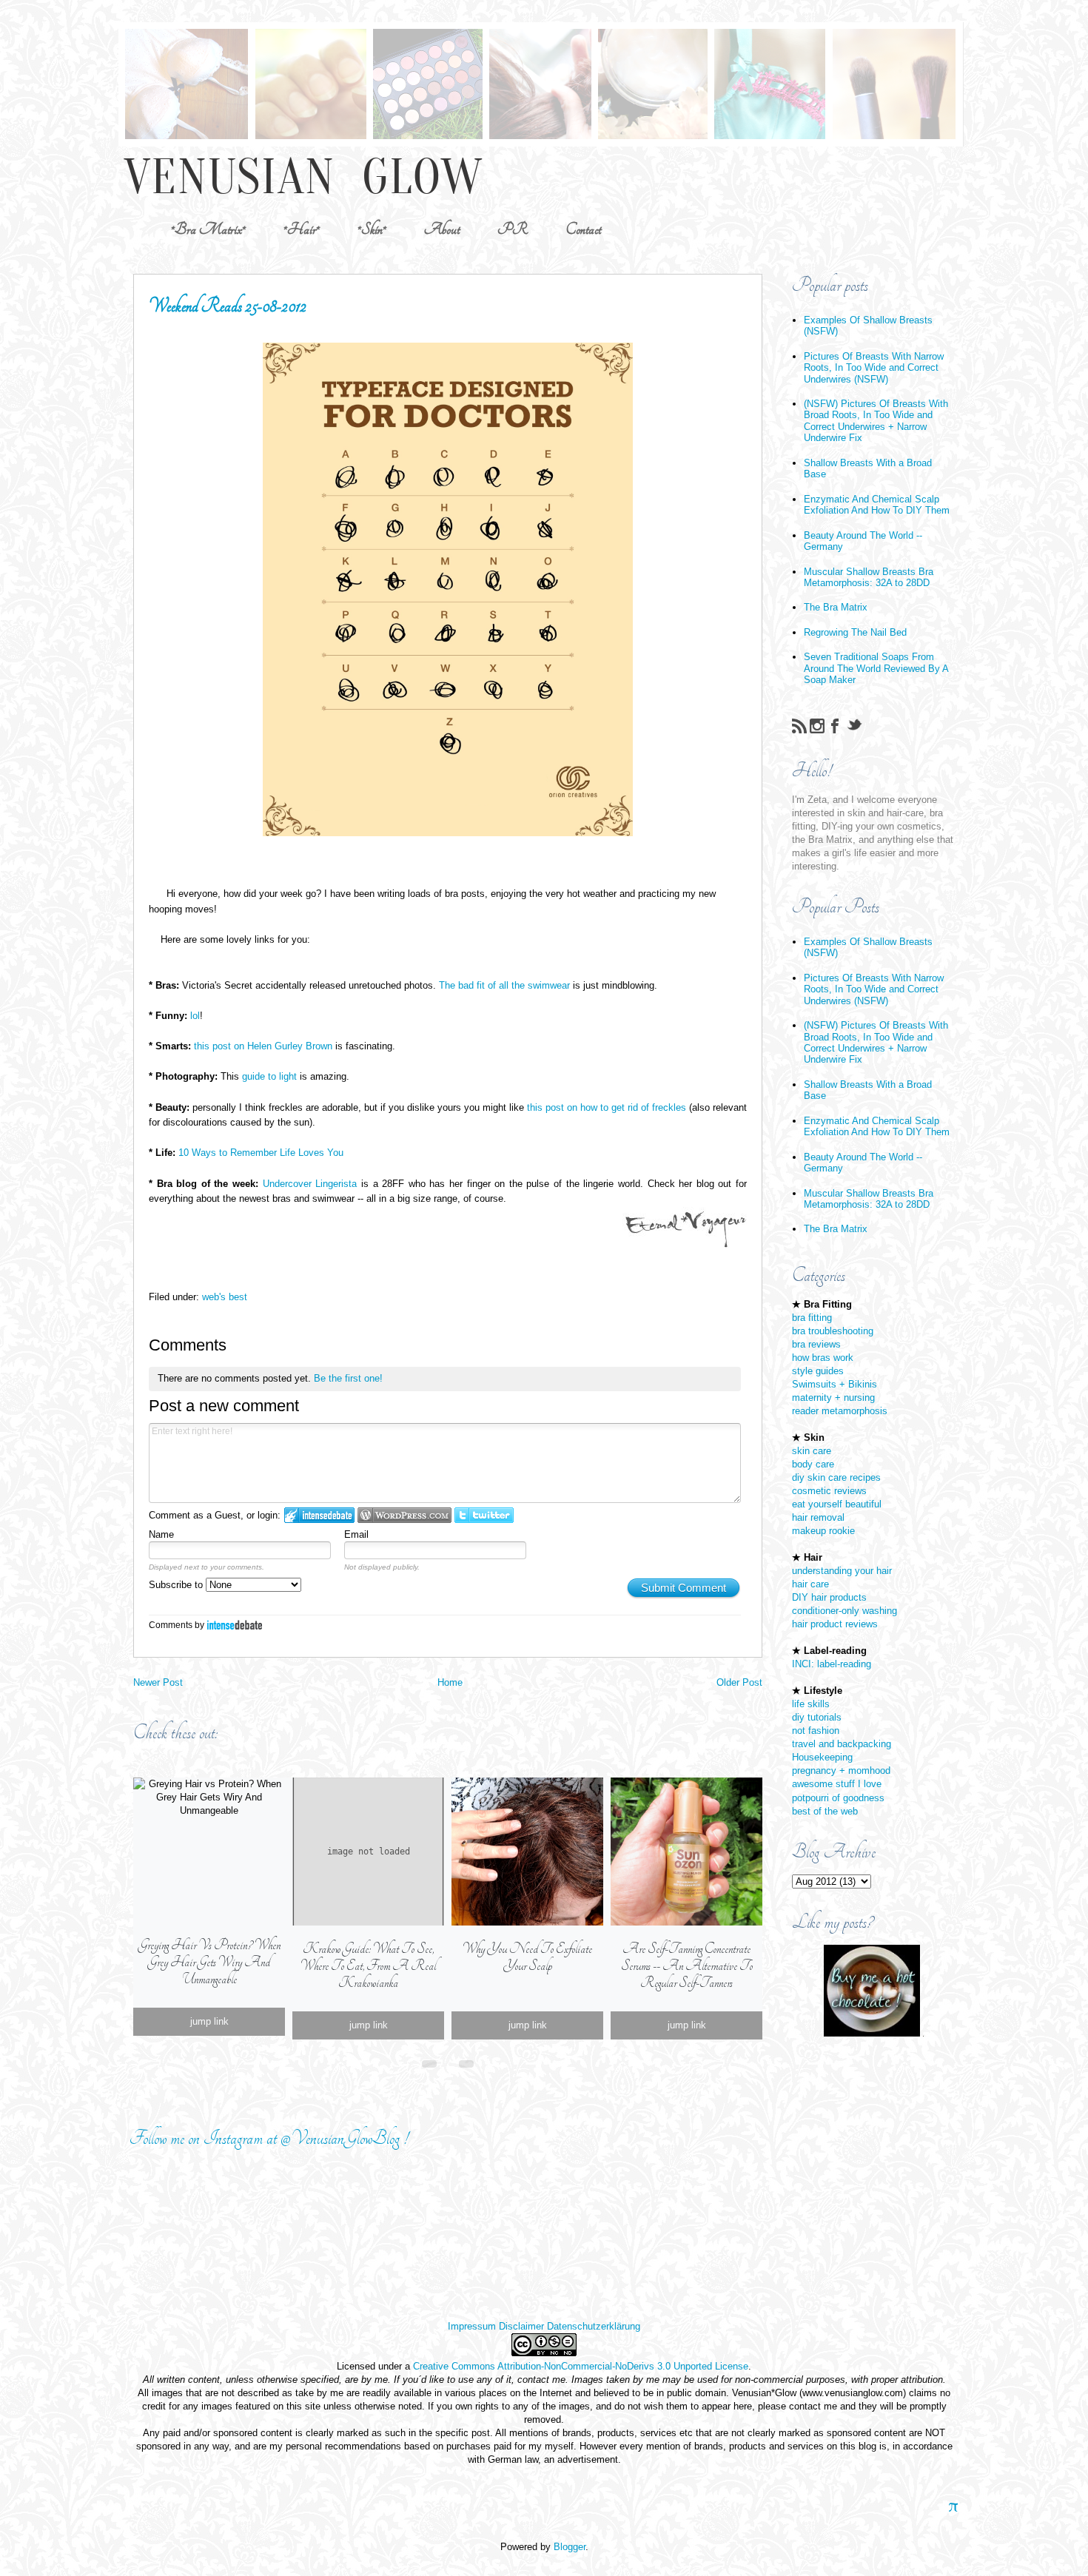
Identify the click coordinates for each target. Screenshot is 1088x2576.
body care (813, 1464)
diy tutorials (817, 1717)
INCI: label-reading (832, 1664)
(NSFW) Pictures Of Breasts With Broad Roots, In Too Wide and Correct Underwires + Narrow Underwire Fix (876, 421)
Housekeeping (822, 1757)
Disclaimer (521, 2326)
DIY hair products (829, 1597)
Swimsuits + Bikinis (835, 1384)
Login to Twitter (484, 1515)
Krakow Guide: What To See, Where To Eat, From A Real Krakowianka (368, 1966)
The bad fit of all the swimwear (504, 985)
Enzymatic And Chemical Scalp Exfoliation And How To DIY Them (877, 505)
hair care (810, 1584)
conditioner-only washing (844, 1611)
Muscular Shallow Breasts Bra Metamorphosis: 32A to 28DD (869, 577)
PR (513, 229)
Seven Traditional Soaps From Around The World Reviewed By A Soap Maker (876, 668)
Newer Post (158, 1682)
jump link (209, 2021)
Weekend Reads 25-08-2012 (228, 306)
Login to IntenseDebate (319, 1515)
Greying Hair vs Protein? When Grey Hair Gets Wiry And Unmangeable (209, 1962)
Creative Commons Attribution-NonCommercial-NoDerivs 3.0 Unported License (581, 2366)
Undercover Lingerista (310, 1184)
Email (356, 1534)
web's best (225, 1297)
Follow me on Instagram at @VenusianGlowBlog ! (269, 2138)
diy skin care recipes (836, 1477)
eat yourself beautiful (837, 1504)
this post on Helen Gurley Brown (263, 1046)
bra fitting (812, 1318)
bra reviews (816, 1344)
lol (195, 1016)
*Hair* (302, 229)
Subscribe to (177, 1585)
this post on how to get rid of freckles (607, 1107)
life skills (811, 1704)
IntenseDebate (235, 1625)
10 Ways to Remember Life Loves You (261, 1153)
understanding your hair (842, 1571)
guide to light (269, 1076)
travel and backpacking (842, 1744)
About (442, 229)
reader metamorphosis (840, 1411)
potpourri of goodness (838, 1798)
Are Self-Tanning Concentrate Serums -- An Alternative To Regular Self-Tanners (687, 1966)
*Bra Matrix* (208, 229)
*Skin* (372, 229)
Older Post (739, 1682)
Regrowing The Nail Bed (855, 632)
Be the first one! (348, 1378)
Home (450, 1682)
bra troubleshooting (833, 1331)
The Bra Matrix (836, 607)
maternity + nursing (833, 1398)
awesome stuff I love (837, 1784)
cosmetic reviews (829, 1491)
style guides (818, 1371)
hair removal (818, 1517)
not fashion (816, 1731)
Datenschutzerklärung (594, 2326)
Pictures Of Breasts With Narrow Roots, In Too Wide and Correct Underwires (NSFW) (874, 368)
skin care (812, 1451)
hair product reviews (835, 1624)
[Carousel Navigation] (448, 2061)
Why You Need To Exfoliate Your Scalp (527, 1957)
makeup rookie (823, 1531)
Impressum (472, 2326)
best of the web (825, 1811)
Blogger (570, 2547)
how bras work (823, 1358)
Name (161, 1534)
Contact (583, 229)
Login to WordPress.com (404, 1515)
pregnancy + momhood (841, 1770)
